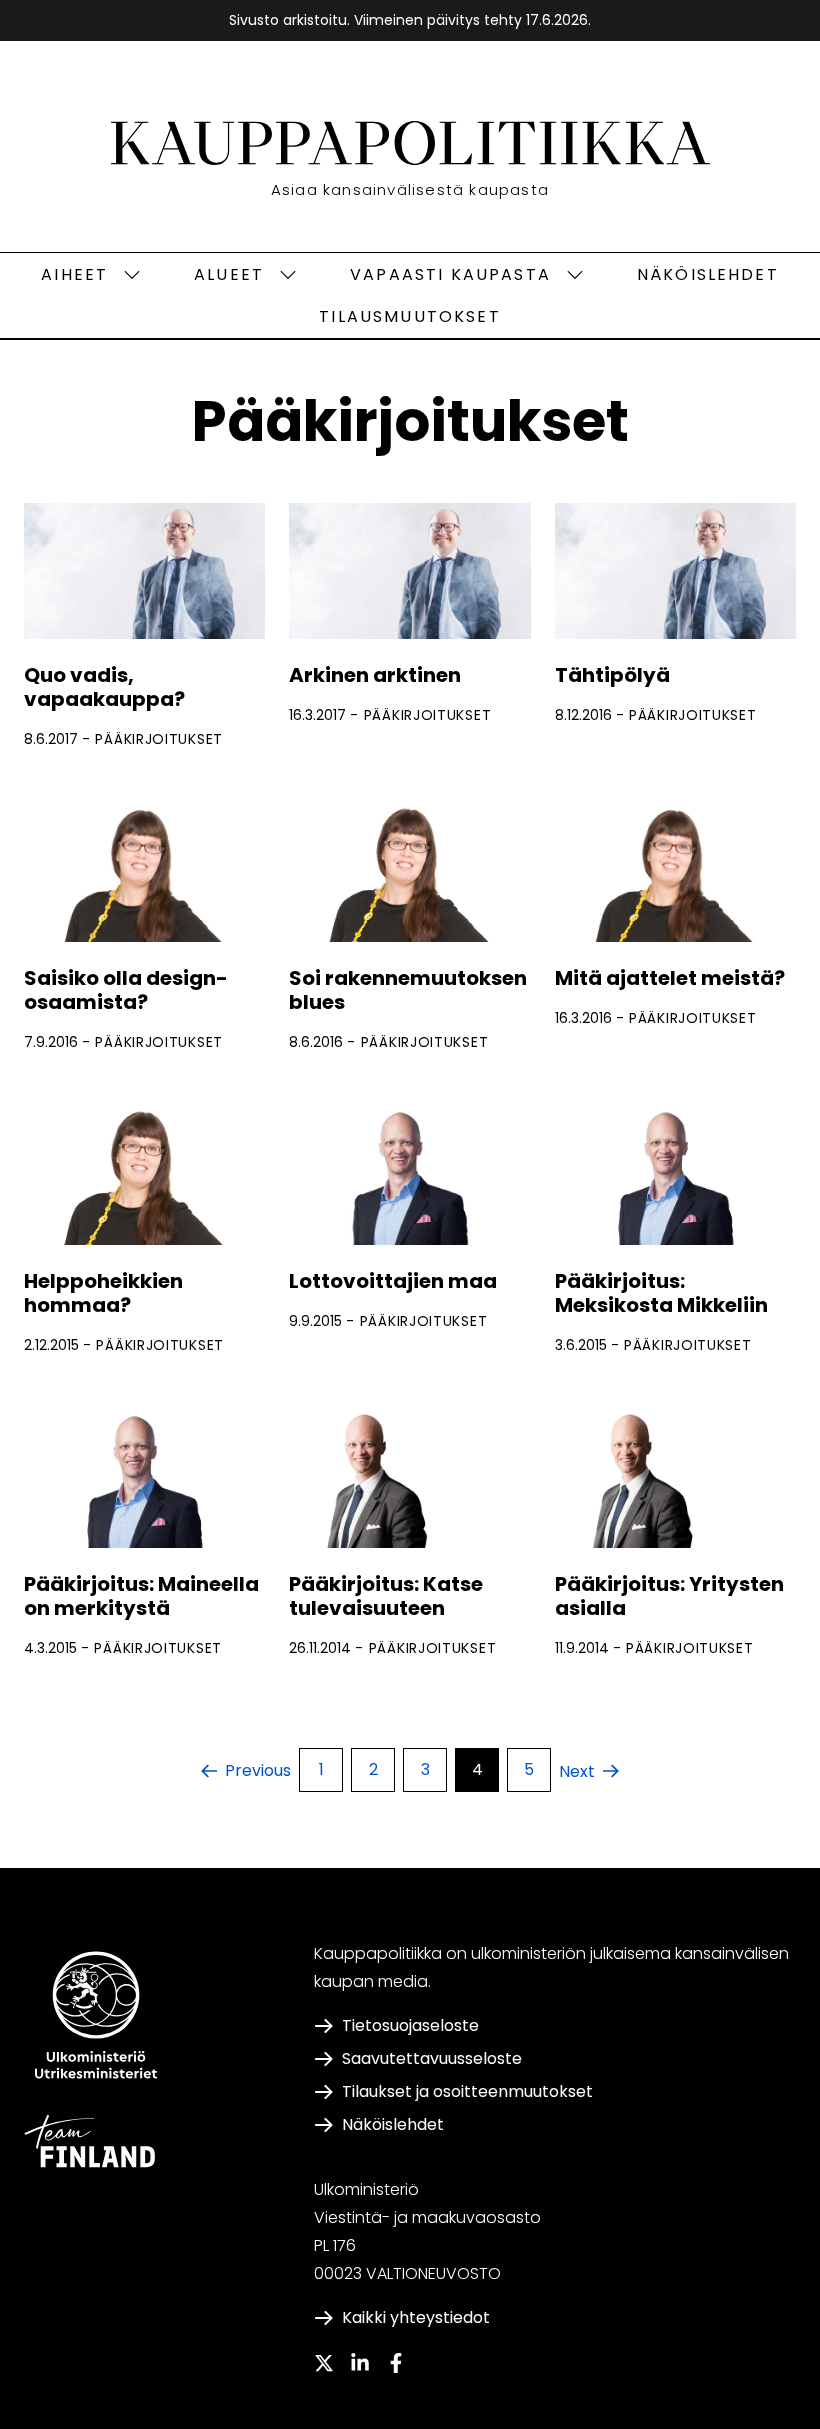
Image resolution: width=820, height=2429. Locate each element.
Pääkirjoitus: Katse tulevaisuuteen (386, 1596)
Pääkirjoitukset (159, 739)
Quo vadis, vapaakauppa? (104, 687)
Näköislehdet (708, 274)
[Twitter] (324, 2363)
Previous (258, 1770)
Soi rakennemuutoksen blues (408, 990)
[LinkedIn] (360, 2363)
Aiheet (74, 274)
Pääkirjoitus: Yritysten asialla (669, 1596)
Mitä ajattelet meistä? (670, 978)
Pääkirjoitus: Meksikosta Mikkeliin (661, 1293)
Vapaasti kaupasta (450, 274)
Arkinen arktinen (375, 675)
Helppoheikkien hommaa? (103, 1293)
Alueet (229, 274)
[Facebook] (396, 2363)
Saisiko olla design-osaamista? (126, 990)
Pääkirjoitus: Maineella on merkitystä (141, 1596)
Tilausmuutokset (409, 316)
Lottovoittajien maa (393, 1281)
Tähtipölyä (612, 675)
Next (577, 1771)
